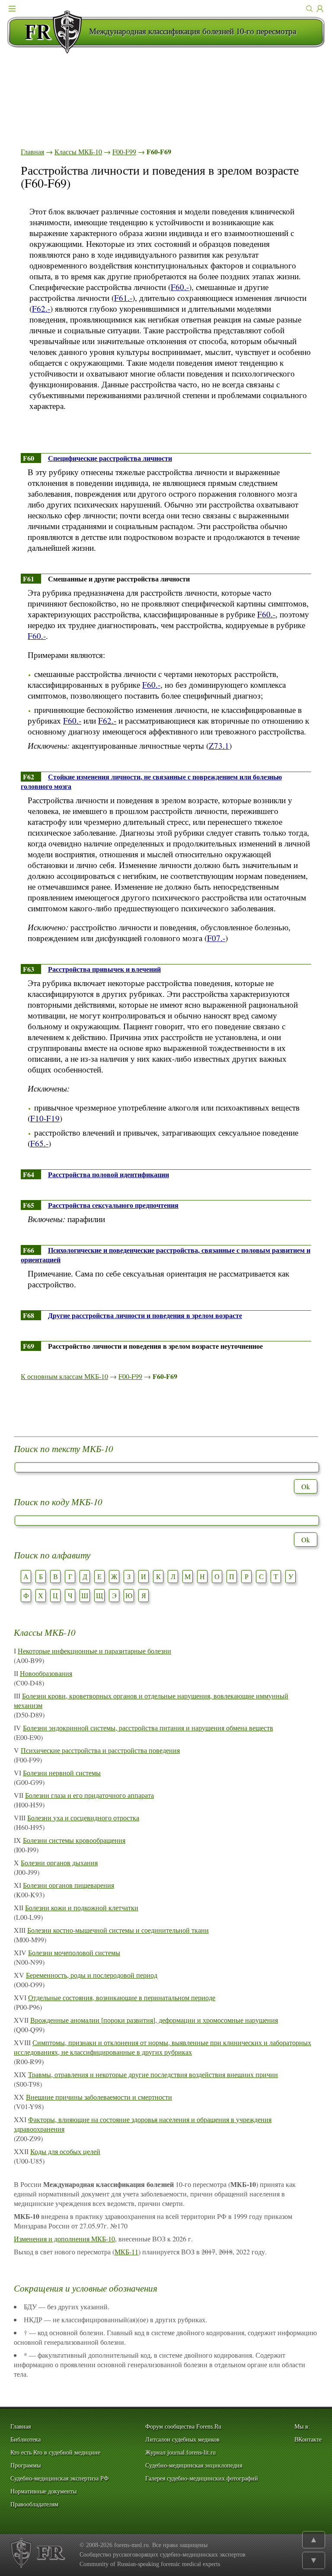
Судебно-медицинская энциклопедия (194, 2466)
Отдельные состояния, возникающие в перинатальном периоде (122, 1997)
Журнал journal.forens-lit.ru (180, 2453)
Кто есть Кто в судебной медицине (55, 2453)
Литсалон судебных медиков (182, 2440)
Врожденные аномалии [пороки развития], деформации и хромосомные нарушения (154, 2020)
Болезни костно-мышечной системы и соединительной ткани (118, 1930)
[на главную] (48, 32)
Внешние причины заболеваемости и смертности (99, 2097)
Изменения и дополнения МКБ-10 (64, 2239)
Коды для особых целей (65, 2151)
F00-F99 (124, 152)
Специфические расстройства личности (110, 458)
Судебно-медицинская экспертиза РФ (59, 2479)
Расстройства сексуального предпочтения (113, 1205)
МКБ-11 (126, 2252)
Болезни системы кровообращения (74, 1840)
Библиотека (26, 2440)
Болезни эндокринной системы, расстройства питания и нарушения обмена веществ (148, 1728)
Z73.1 (219, 745)
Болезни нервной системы (62, 1773)
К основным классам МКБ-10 (64, 1376)
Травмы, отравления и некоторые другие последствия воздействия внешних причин (153, 2074)
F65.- (39, 1143)
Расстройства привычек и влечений (104, 969)
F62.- (41, 308)
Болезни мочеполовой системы (74, 1952)
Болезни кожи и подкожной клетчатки (82, 1907)
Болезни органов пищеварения (69, 1885)
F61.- (123, 298)
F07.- (216, 938)
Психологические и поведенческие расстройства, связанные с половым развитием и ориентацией (166, 1255)
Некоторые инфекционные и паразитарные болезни (94, 1651)
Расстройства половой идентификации (109, 1174)
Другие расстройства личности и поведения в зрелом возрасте (145, 1315)
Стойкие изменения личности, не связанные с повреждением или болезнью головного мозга (151, 781)
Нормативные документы (43, 2491)
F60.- (180, 287)
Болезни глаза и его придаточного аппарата (89, 1795)
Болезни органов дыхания (59, 1863)
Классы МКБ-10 (78, 152)
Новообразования (46, 1673)
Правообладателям (34, 2504)
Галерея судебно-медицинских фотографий (202, 2479)
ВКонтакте (308, 2440)
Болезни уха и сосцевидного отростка (83, 1818)
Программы (26, 2466)
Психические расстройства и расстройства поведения (100, 1750)
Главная (32, 152)
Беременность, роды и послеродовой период (92, 1975)
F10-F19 (45, 1118)
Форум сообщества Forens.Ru (183, 2427)
